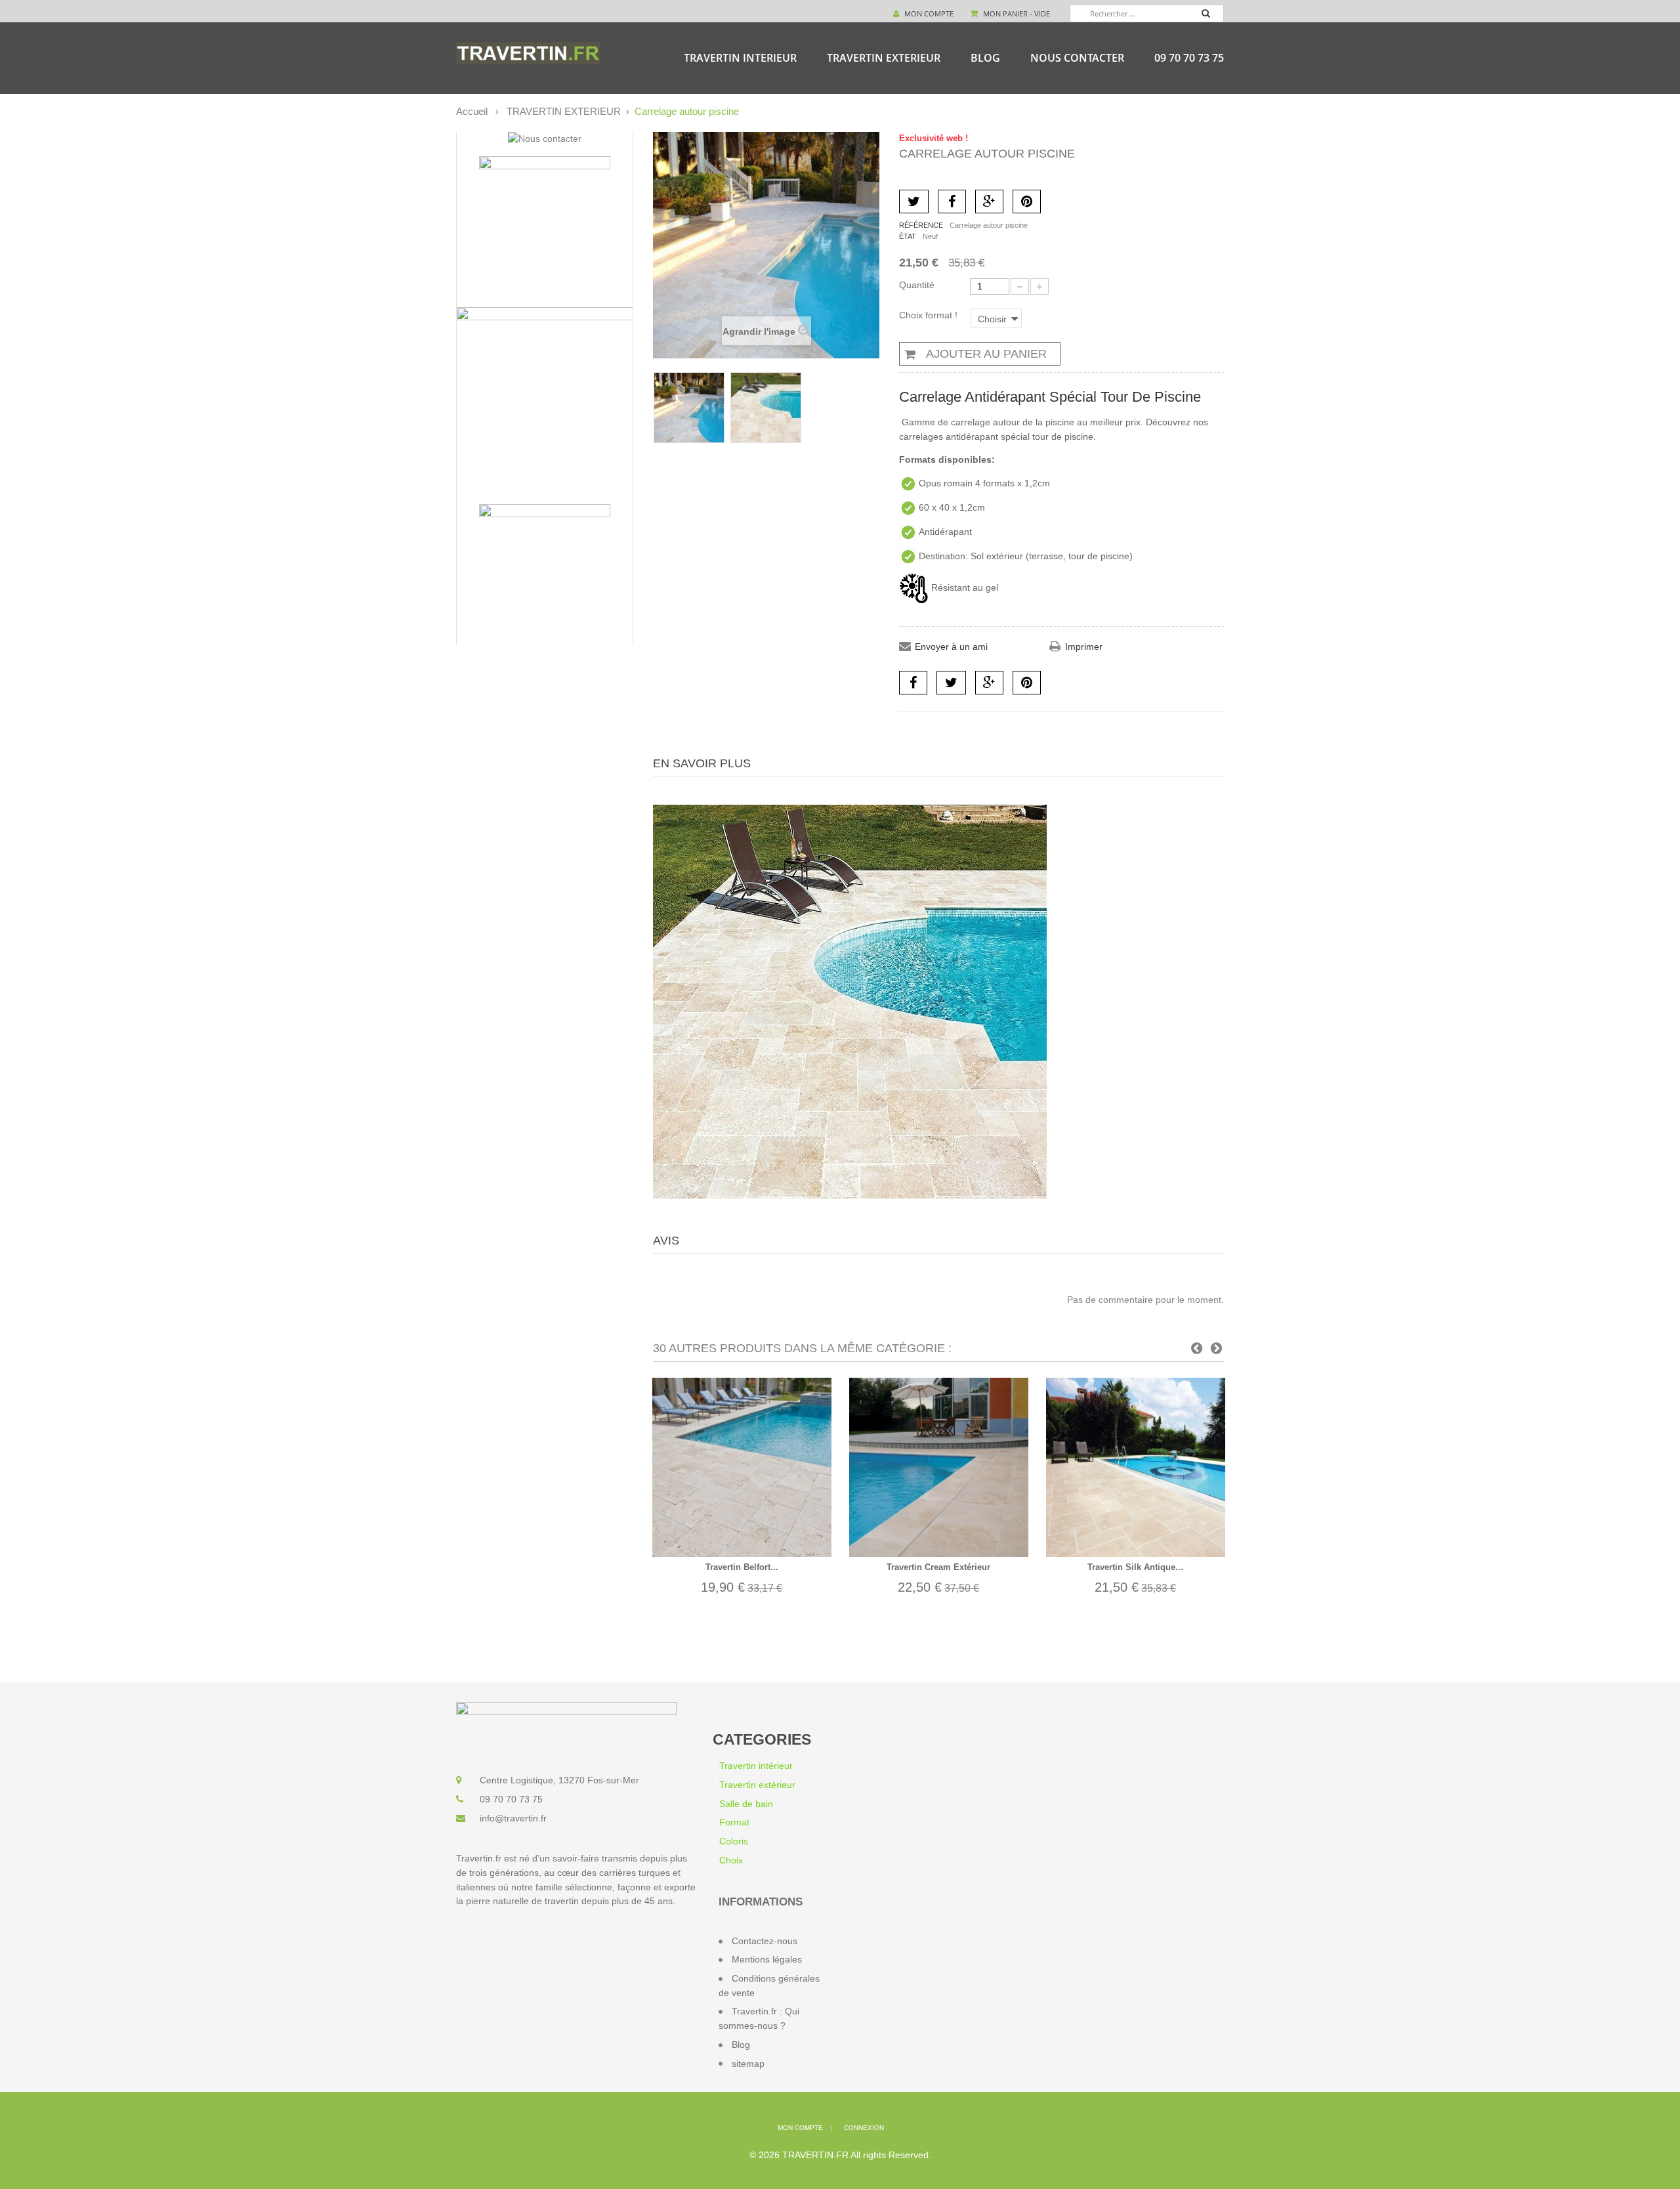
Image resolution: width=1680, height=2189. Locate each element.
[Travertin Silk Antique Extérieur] (1136, 1467)
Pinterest (1027, 202)
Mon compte (928, 13)
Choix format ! (930, 315)
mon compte (800, 2128)
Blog (985, 58)
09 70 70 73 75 (1189, 58)
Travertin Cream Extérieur (938, 1567)
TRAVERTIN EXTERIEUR (884, 58)
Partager (952, 202)
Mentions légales (767, 1959)
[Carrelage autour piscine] (689, 408)
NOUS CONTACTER (1077, 58)
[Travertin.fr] (528, 53)
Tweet (914, 202)
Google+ (989, 202)
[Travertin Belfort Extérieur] (742, 1467)
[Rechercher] (1212, 15)
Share (913, 683)
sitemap (748, 2064)
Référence (921, 225)
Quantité (917, 285)
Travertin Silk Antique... (1135, 1567)
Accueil (472, 111)
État (908, 236)
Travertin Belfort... (742, 1567)
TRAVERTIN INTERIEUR (740, 58)
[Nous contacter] (545, 139)
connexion (864, 2128)
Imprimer (1084, 647)
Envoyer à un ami (951, 647)
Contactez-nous (765, 1941)
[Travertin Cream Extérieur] (939, 1467)
